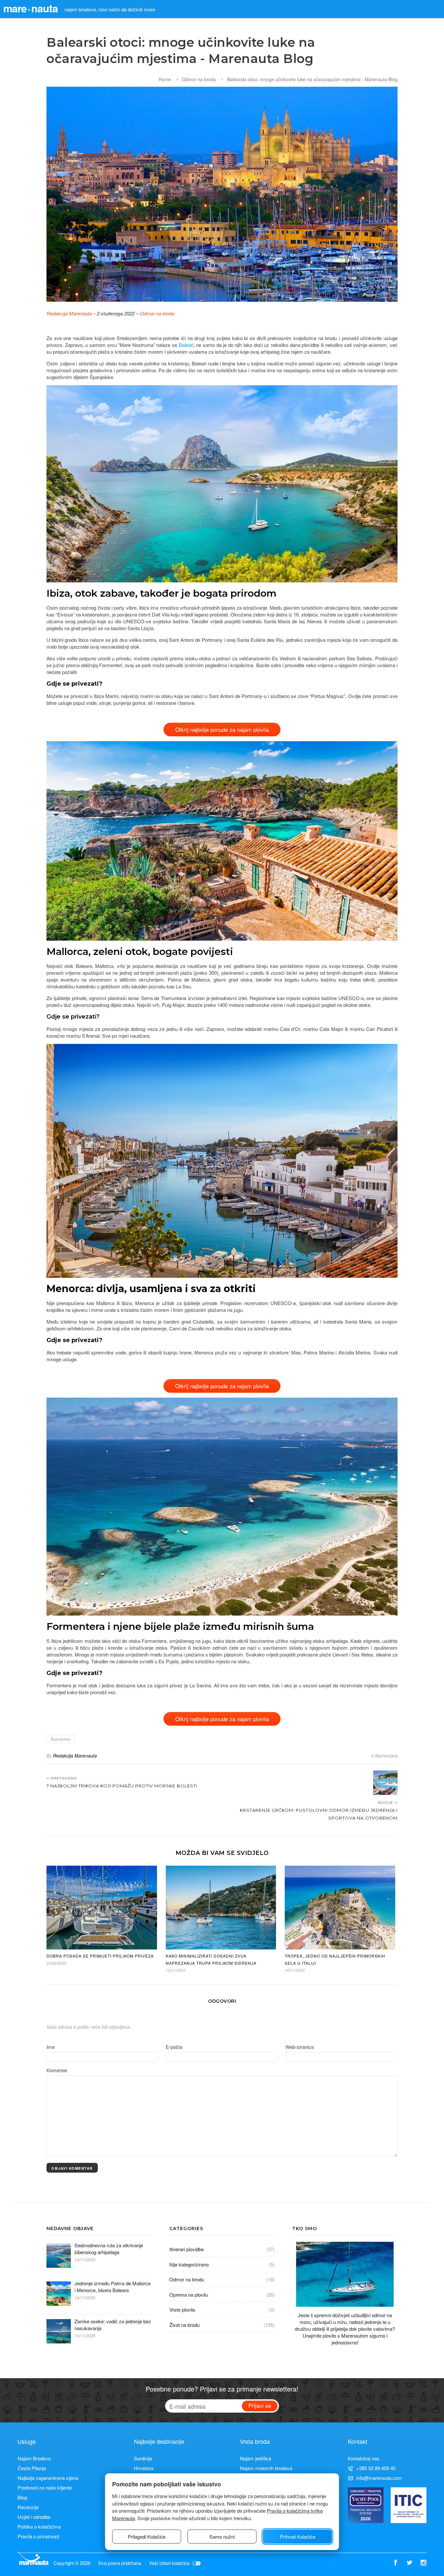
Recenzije (28, 2507)
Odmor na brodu (199, 79)
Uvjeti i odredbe (34, 2517)
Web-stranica (300, 2047)
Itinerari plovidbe (187, 2249)
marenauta (31, 8)
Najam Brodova (34, 2458)
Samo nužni (222, 2537)
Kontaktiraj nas (364, 2458)
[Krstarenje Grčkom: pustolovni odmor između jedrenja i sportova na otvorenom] (385, 1783)
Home (165, 79)
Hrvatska (144, 2468)
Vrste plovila (182, 2310)
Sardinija (143, 2458)
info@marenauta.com (379, 2478)
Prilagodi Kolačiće (147, 2537)
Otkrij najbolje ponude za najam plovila (222, 729)
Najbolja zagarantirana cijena (48, 2478)
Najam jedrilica (255, 2458)
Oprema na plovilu (189, 2295)
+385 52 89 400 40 (376, 2468)
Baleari (186, 345)
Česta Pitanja (32, 2468)
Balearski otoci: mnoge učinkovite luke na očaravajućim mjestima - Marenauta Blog (312, 79)
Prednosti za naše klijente (45, 2487)
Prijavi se (260, 2405)
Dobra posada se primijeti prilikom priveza (100, 1956)
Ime (51, 2047)
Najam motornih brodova (266, 2468)
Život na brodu (184, 2325)
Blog (22, 2497)
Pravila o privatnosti (38, 2536)
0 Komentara (384, 1756)
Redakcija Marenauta (69, 313)
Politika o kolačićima (39, 2526)
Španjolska (61, 1739)
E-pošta (174, 2047)
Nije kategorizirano (189, 2264)
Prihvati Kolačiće (298, 2537)
